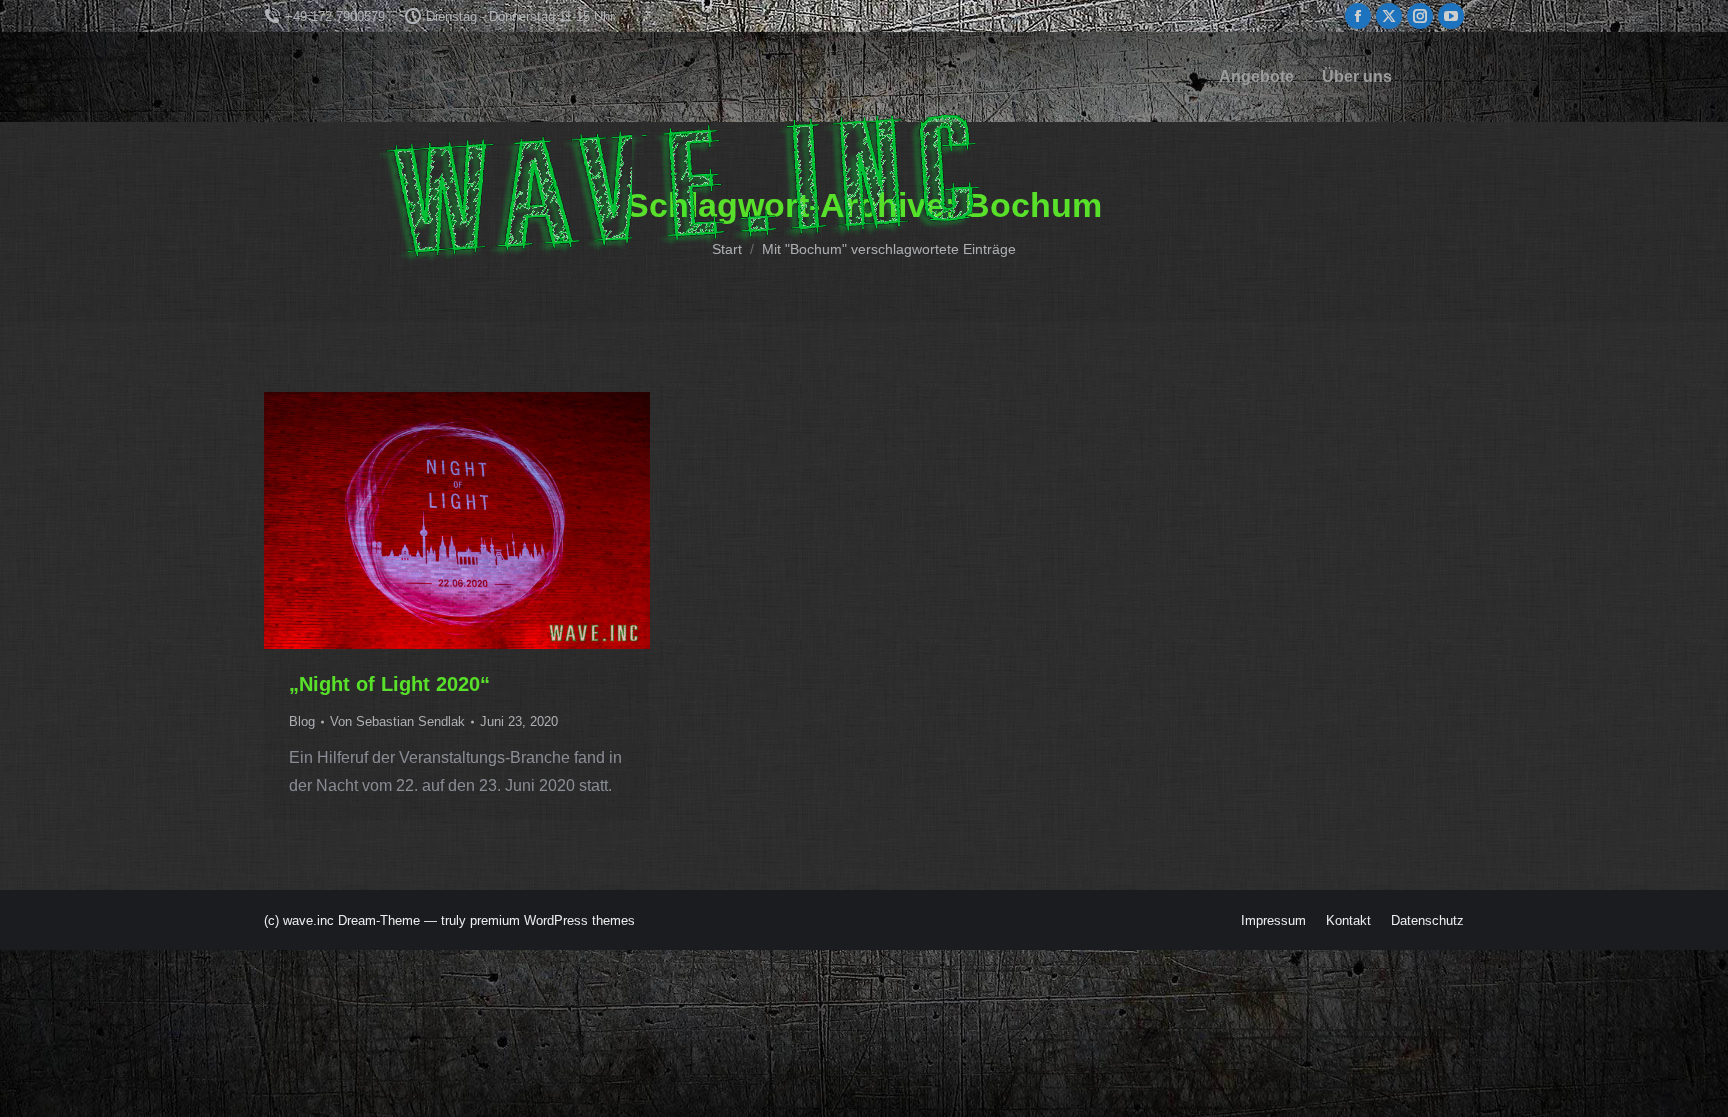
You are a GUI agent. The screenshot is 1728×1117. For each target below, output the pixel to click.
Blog (302, 721)
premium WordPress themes (552, 920)
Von (397, 721)
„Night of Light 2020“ (389, 684)
